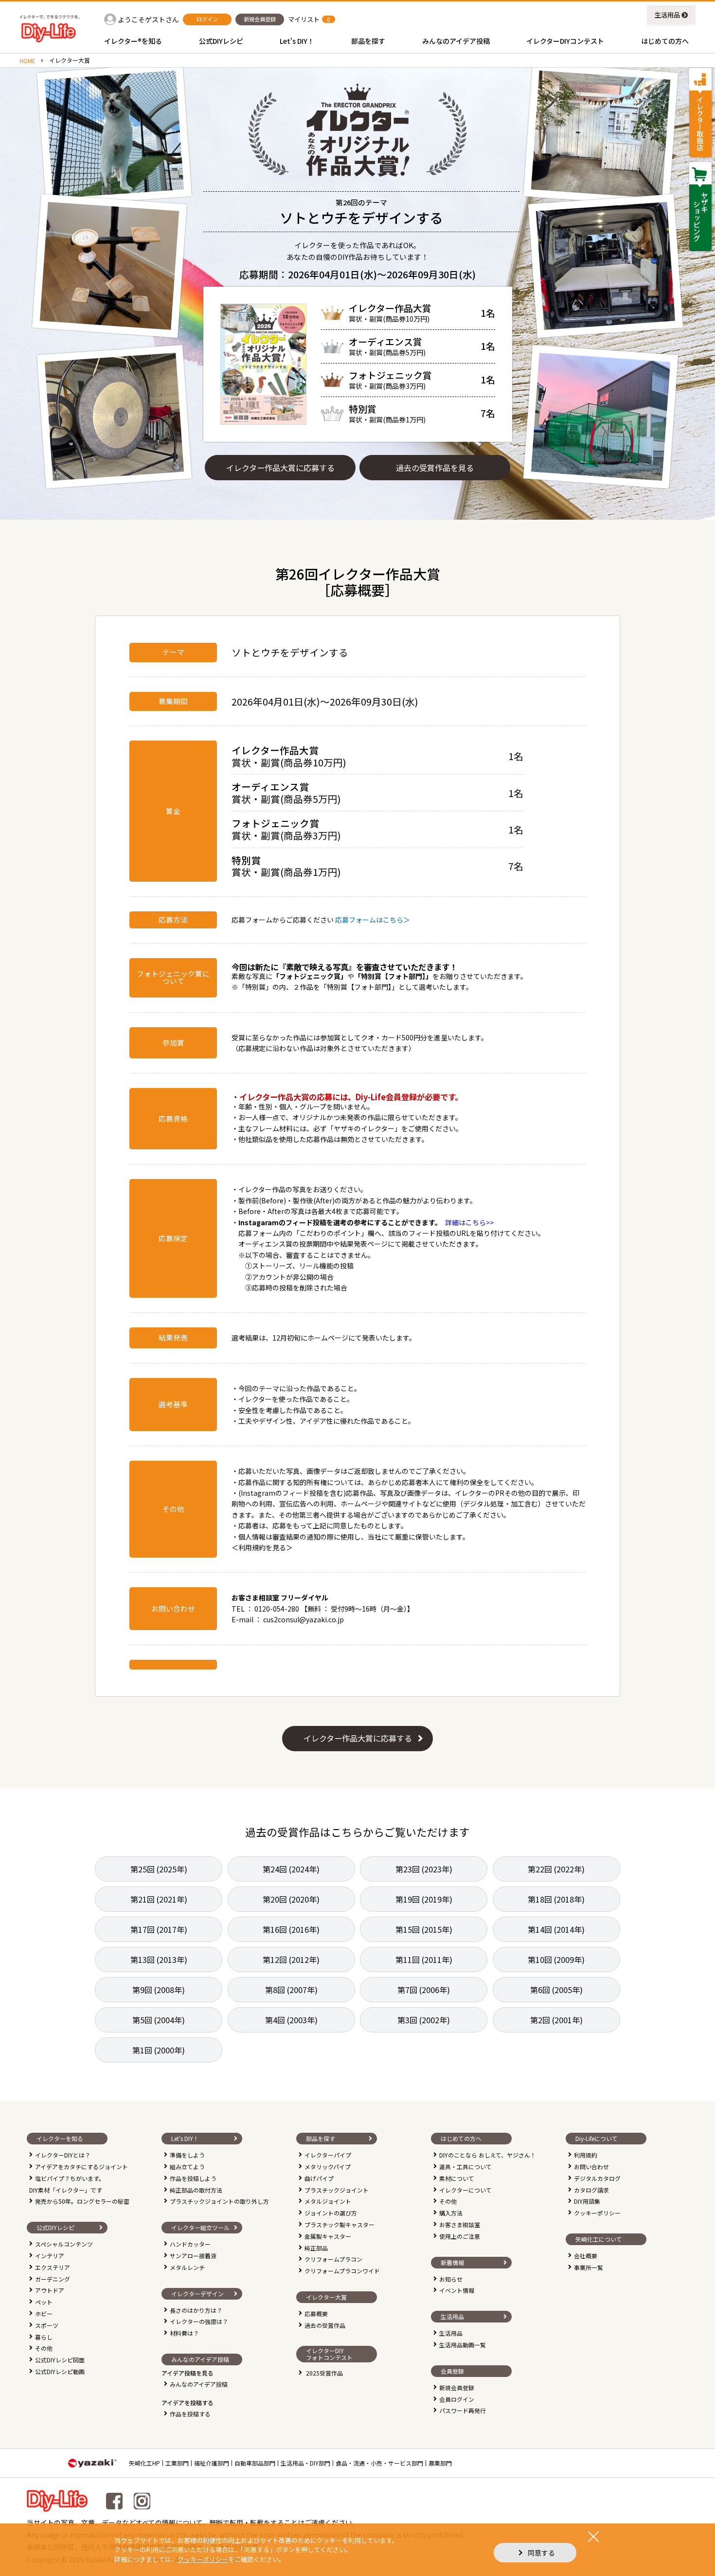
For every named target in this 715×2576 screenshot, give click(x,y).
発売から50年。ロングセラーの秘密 (82, 2201)
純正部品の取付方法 (196, 2190)
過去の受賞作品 (325, 2325)
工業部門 (177, 2463)
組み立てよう (187, 2167)
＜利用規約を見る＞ (262, 1547)
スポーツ (47, 2325)
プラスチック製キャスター (340, 2224)
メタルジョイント (328, 2201)
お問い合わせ (591, 2167)
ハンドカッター (190, 2244)
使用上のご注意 (460, 2236)
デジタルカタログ (597, 2178)
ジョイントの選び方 (331, 2213)
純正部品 (316, 2248)
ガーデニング (53, 2279)
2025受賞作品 (324, 2373)
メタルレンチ (187, 2267)
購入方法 (451, 2213)
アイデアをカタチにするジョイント (81, 2167)
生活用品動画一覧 (463, 2345)
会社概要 (586, 2256)
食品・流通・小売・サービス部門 (379, 2463)
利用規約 (586, 2155)
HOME (27, 61)
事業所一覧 (589, 2267)
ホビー (44, 2313)
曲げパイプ (319, 2178)
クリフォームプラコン (333, 2259)
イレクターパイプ (328, 2155)
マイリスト (304, 19)
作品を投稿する (190, 2414)
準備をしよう (187, 2155)
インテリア (50, 2256)
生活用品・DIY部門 (305, 2463)
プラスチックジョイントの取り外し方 (219, 2201)
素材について (457, 2178)
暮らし (44, 2337)
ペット (44, 2302)
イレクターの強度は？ (199, 2321)
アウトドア (50, 2290)
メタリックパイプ (328, 2167)
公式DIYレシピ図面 (60, 2360)
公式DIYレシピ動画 (60, 2371)
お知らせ (451, 2279)
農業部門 (440, 2463)
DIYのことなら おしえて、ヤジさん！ (488, 2155)
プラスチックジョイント (337, 2190)
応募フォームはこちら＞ (376, 920)
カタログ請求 (591, 2190)
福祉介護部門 (212, 2463)
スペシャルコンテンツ (64, 2244)
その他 (44, 2348)
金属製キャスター (328, 2236)
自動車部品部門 (255, 2463)
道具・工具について (465, 2167)
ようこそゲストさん (148, 19)
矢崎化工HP (144, 2463)
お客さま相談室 (460, 2224)
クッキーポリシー (597, 2213)
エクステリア (53, 2267)
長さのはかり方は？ (196, 2310)
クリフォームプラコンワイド (342, 2271)
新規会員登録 (457, 2387)
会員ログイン (457, 2399)
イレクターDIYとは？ (63, 2155)
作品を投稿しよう (193, 2178)
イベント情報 (457, 2290)
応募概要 (316, 2313)
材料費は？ (184, 2333)
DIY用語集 (587, 2201)
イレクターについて (465, 2190)
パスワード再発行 (463, 2410)
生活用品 (667, 15)
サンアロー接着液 (193, 2256)
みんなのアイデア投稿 (199, 2384)
